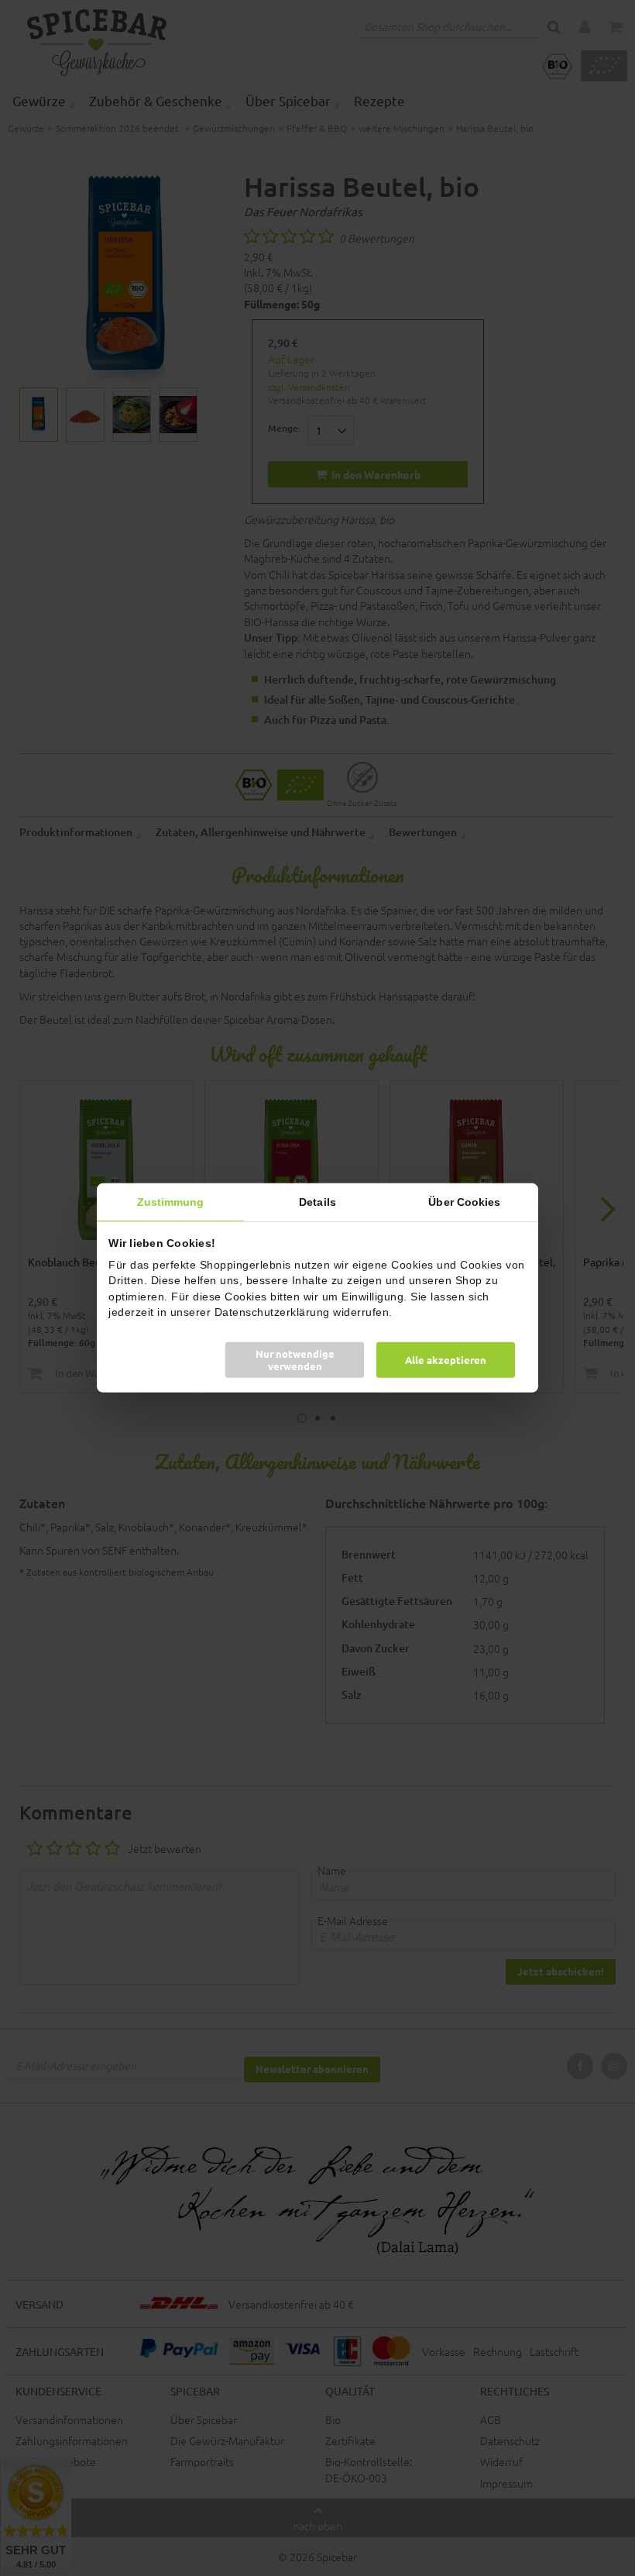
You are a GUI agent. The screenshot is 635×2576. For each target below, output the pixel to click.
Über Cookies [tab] (464, 1202)
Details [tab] (317, 1202)
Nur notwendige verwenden (295, 1360)
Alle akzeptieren (446, 1360)
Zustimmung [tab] (171, 1202)
